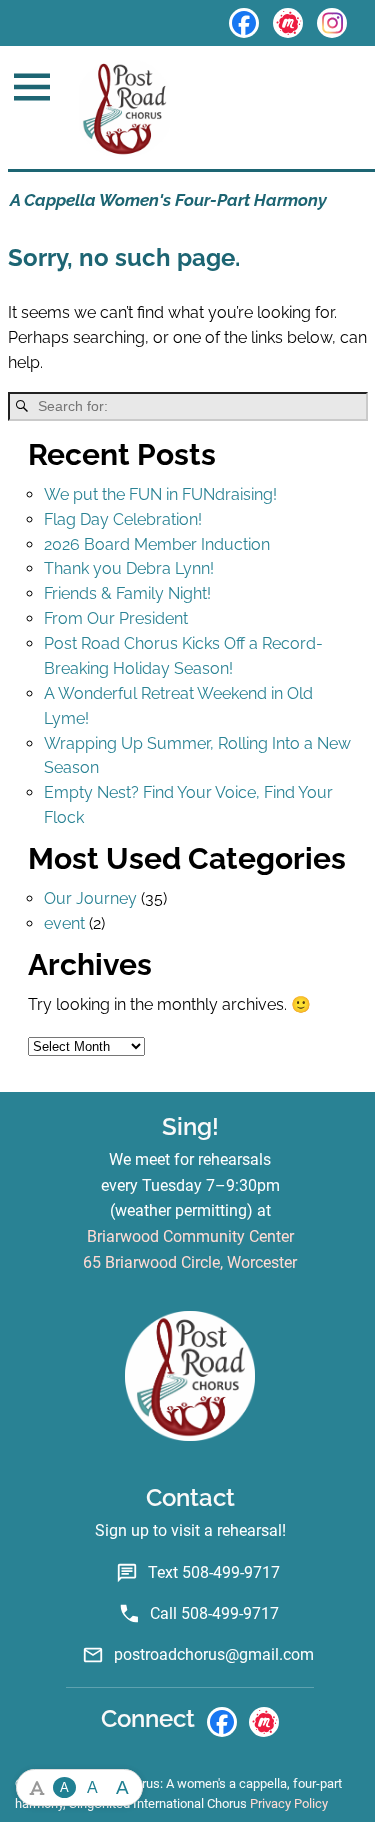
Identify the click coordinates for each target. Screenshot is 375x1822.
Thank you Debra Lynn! (129, 568)
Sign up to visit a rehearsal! (190, 1530)
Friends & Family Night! (127, 593)
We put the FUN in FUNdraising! (160, 494)
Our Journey (90, 898)
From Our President (116, 618)
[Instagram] (332, 23)
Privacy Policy (289, 1803)
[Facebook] (244, 23)
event (64, 923)
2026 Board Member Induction (157, 544)
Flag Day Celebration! (123, 519)
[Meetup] (288, 23)
